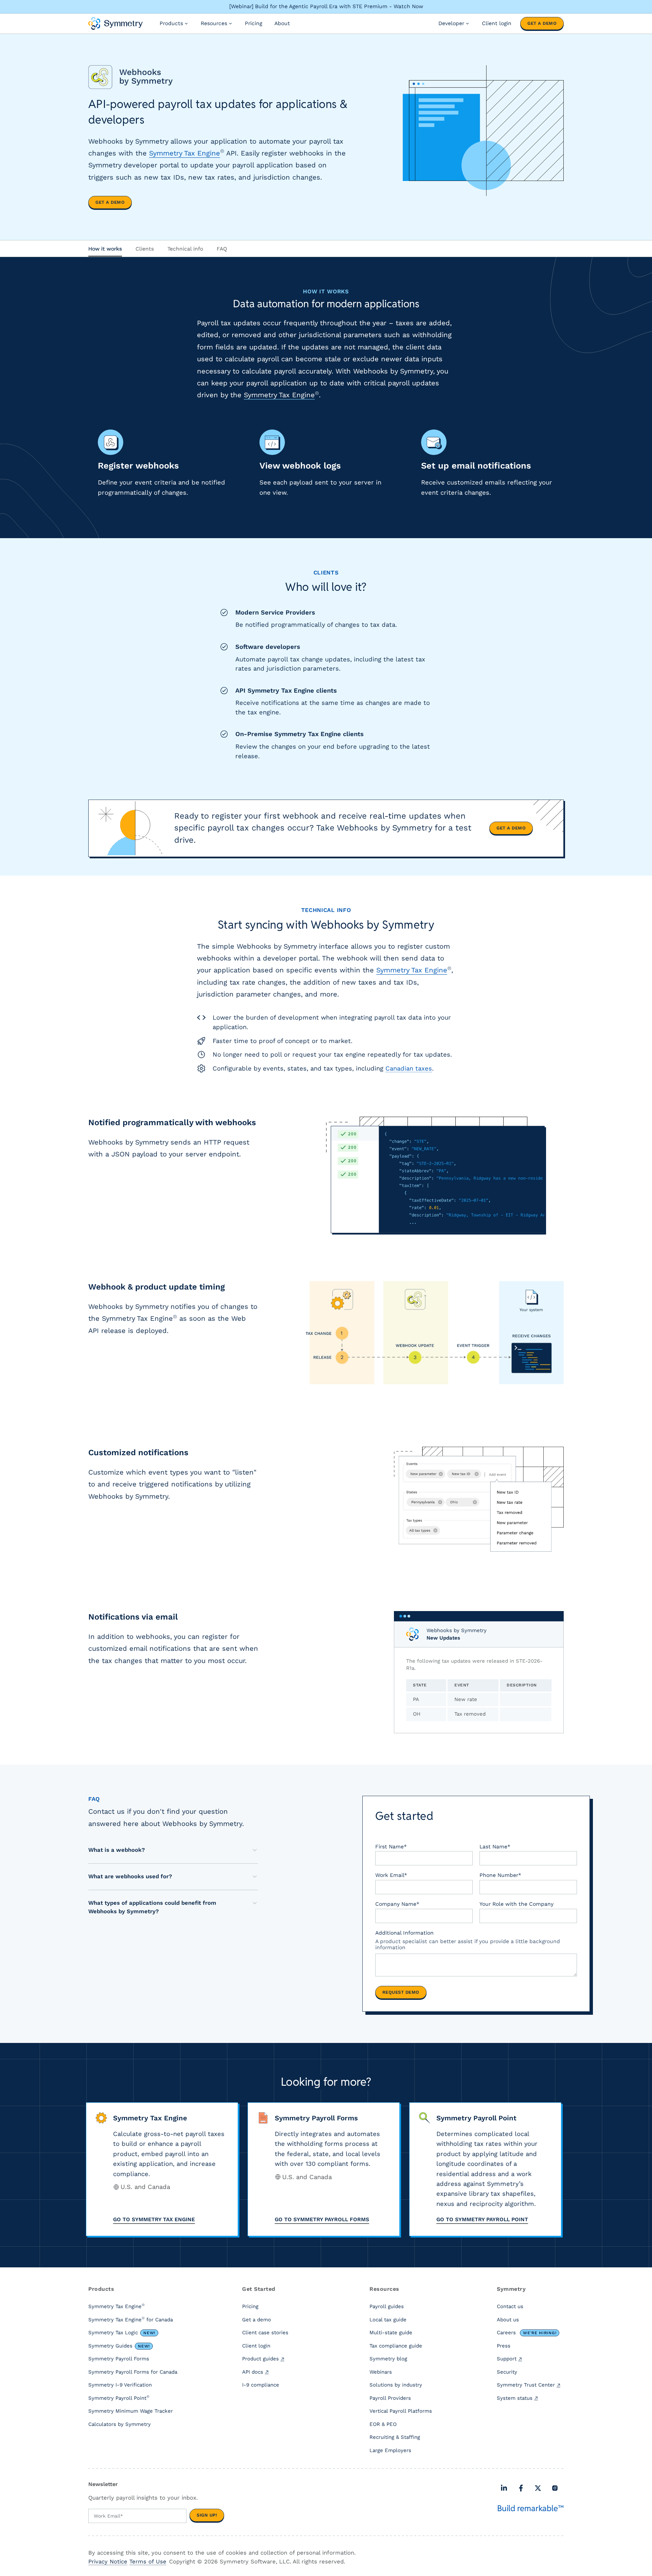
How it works (105, 249)
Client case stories (265, 2333)
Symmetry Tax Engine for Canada (131, 2319)
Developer (451, 23)
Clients (145, 249)
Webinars (381, 2372)
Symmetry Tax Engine (185, 153)
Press (504, 2346)
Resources (214, 23)
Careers (527, 2333)
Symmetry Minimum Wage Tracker (131, 2411)
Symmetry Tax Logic (122, 2333)
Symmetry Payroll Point (119, 2398)
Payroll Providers (390, 2398)
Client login (497, 23)
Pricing (253, 23)
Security (507, 2372)
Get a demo (542, 23)
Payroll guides (387, 2306)
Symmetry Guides (119, 2346)
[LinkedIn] (504, 2488)
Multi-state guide (391, 2333)
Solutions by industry (396, 2385)
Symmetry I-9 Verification (120, 2385)
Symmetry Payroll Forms (119, 2359)
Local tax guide (388, 2320)
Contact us (510, 2306)
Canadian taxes (409, 1068)
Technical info (185, 249)
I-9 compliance (261, 2385)
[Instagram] (555, 2488)
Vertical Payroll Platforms (401, 2411)
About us (508, 2320)
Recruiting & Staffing (395, 2437)
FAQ (222, 249)
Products (171, 23)
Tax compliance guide (396, 2346)
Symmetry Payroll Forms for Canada (133, 2372)
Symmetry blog (388, 2359)
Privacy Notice (108, 2562)
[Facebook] (521, 2488)
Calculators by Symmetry (120, 2424)
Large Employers (390, 2450)
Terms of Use (148, 2562)
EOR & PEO (383, 2424)
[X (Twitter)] (538, 2488)
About (282, 23)
